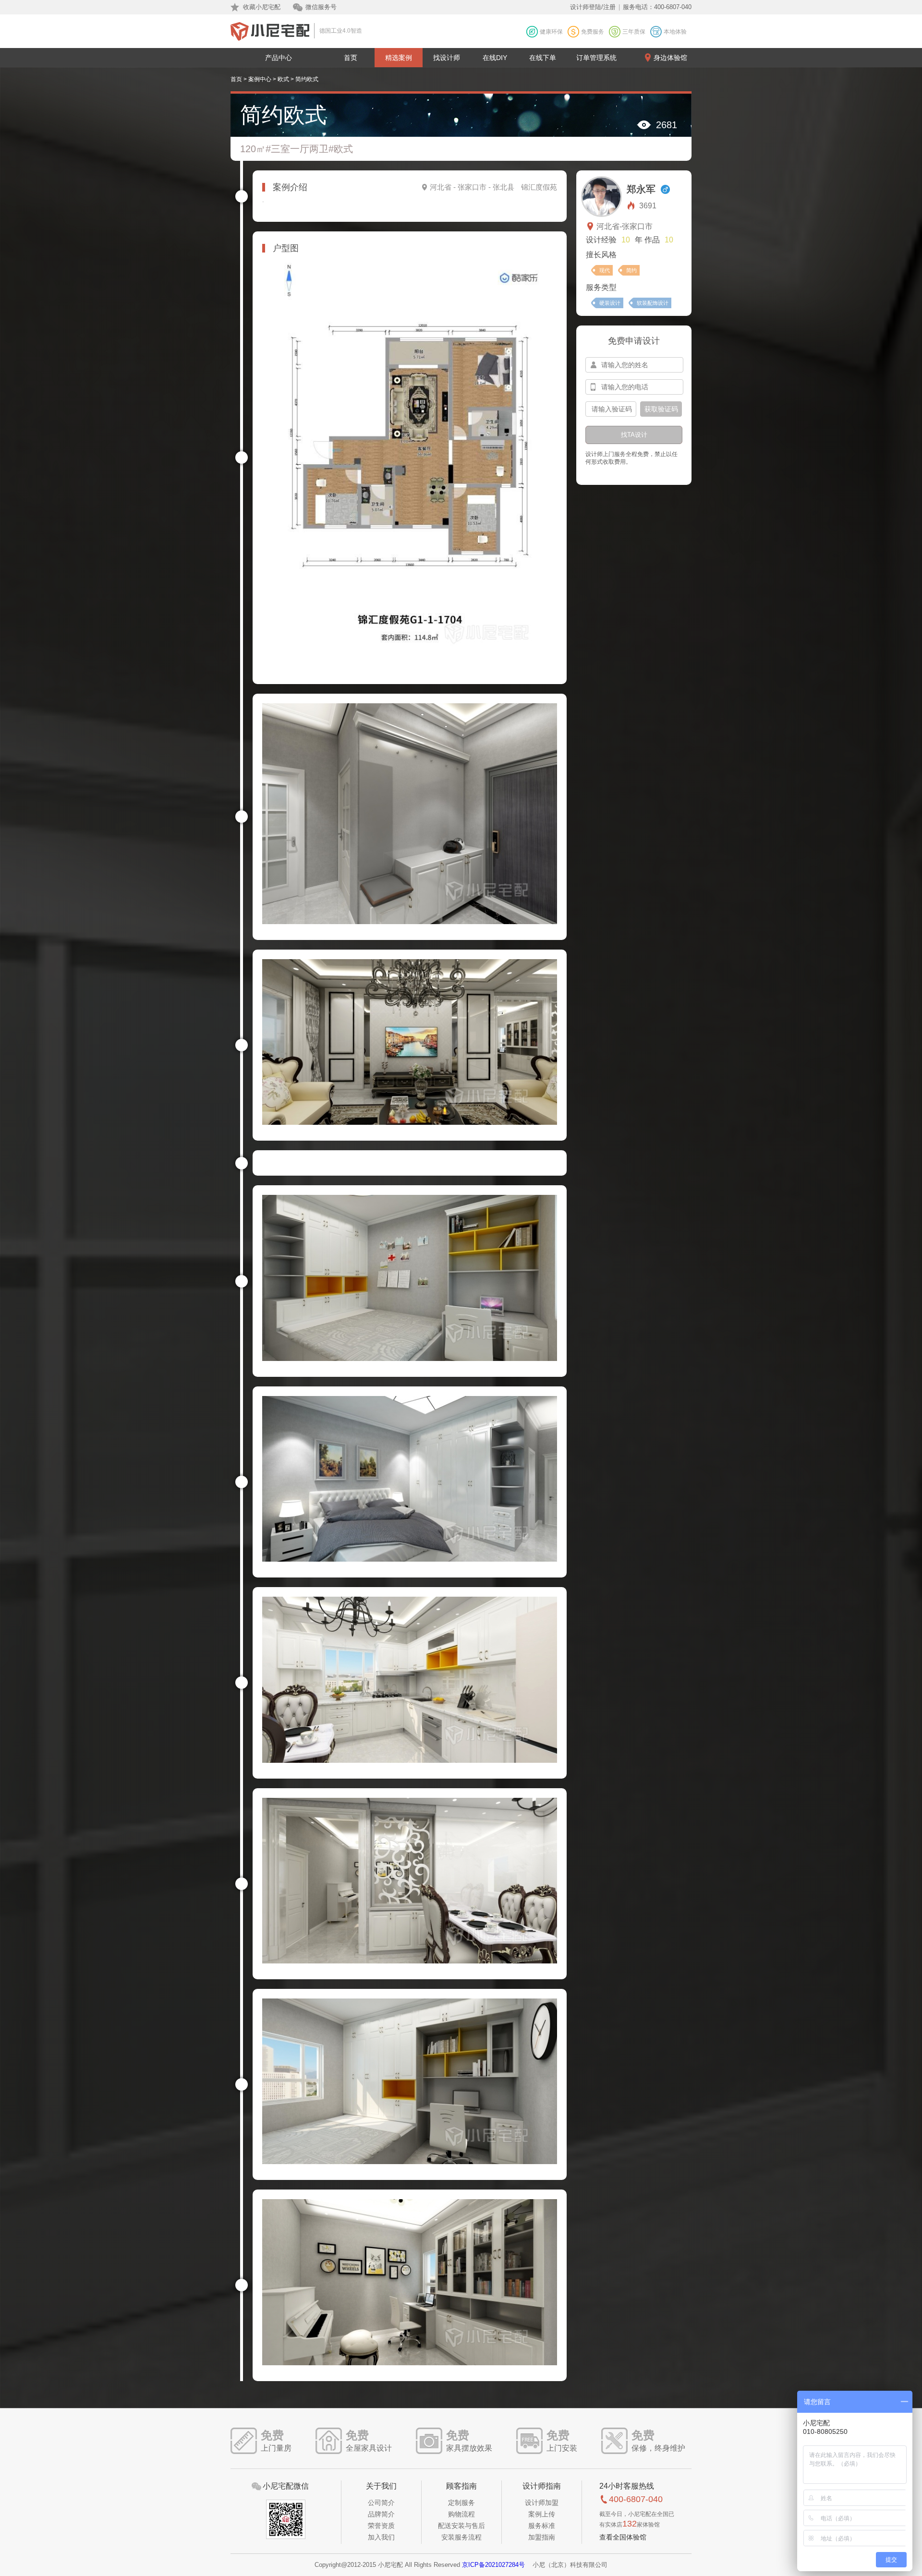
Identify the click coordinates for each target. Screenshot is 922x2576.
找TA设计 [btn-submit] (634, 435)
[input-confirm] (611, 409)
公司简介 (381, 2503)
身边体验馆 (670, 58)
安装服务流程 (461, 2537)
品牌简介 (381, 2514)
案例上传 (542, 2514)
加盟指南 (542, 2537)
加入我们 (381, 2537)
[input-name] (634, 365)
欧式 (283, 79)
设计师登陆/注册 (593, 7)
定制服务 (461, 2503)
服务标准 (542, 2526)
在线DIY (495, 58)
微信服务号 (321, 7)
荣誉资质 (381, 2526)
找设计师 (447, 58)
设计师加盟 (542, 2503)
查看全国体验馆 (623, 2537)
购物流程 (461, 2514)
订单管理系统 (596, 58)
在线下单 (543, 58)
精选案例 (399, 58)
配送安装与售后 (461, 2526)
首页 (351, 58)
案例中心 (260, 79)
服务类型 (601, 287)
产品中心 (279, 58)
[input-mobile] (634, 387)
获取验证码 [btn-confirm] (661, 409)
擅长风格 (601, 255)
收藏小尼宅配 (262, 7)
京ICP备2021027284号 (493, 2565)
